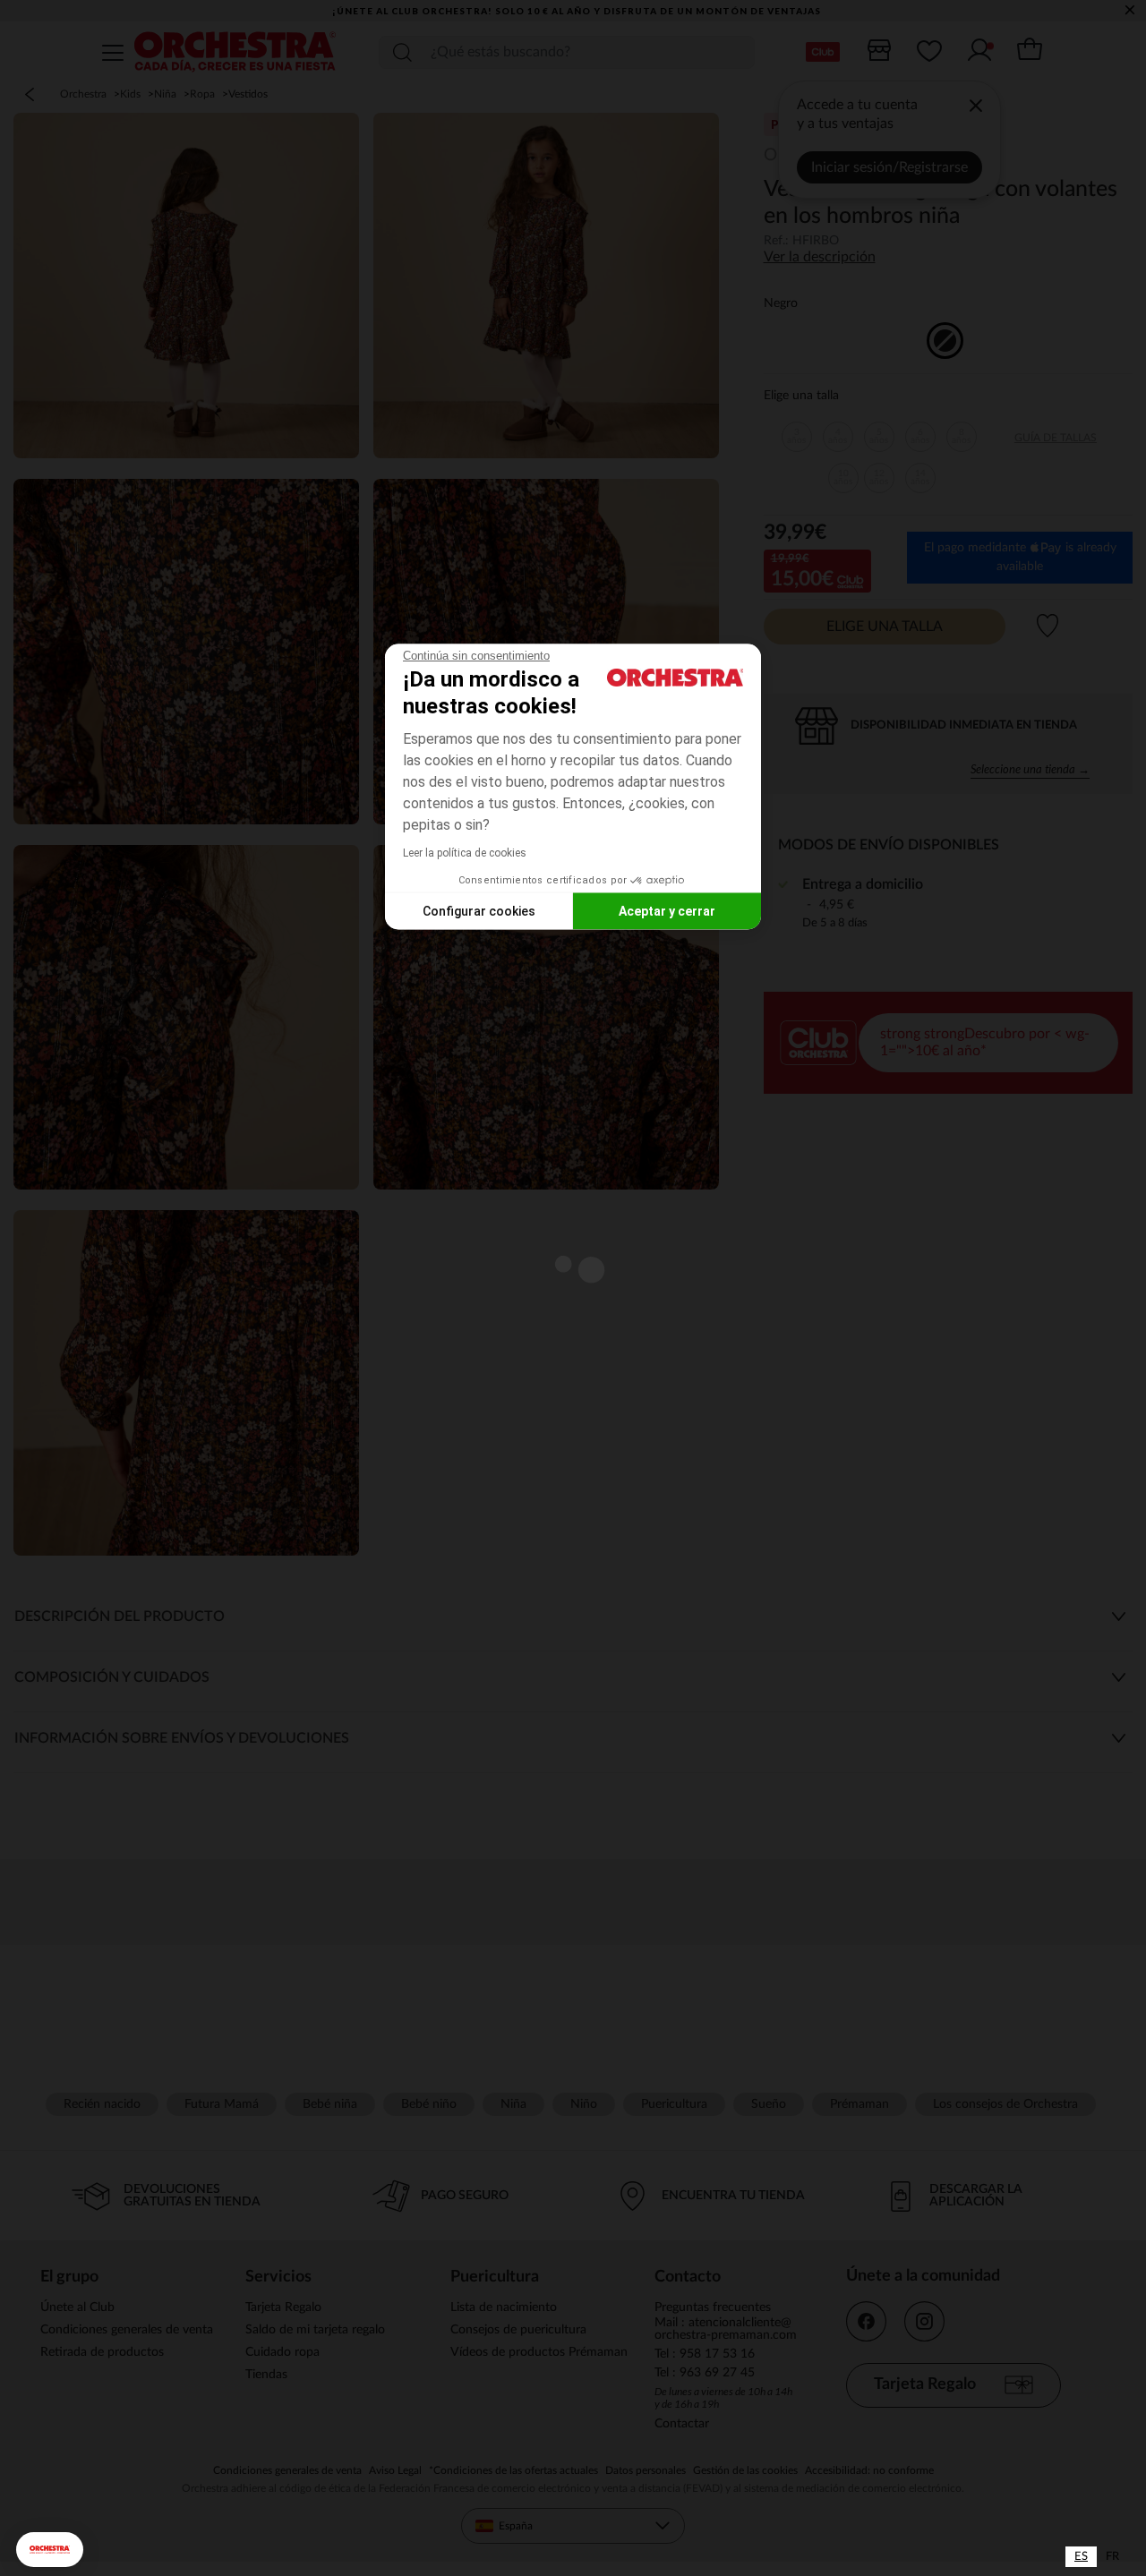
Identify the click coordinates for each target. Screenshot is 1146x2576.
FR (1112, 2557)
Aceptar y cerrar (667, 910)
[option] (1112, 2557)
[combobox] (1081, 2557)
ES (1081, 2557)
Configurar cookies (479, 910)
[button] (50, 2550)
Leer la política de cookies (465, 853)
